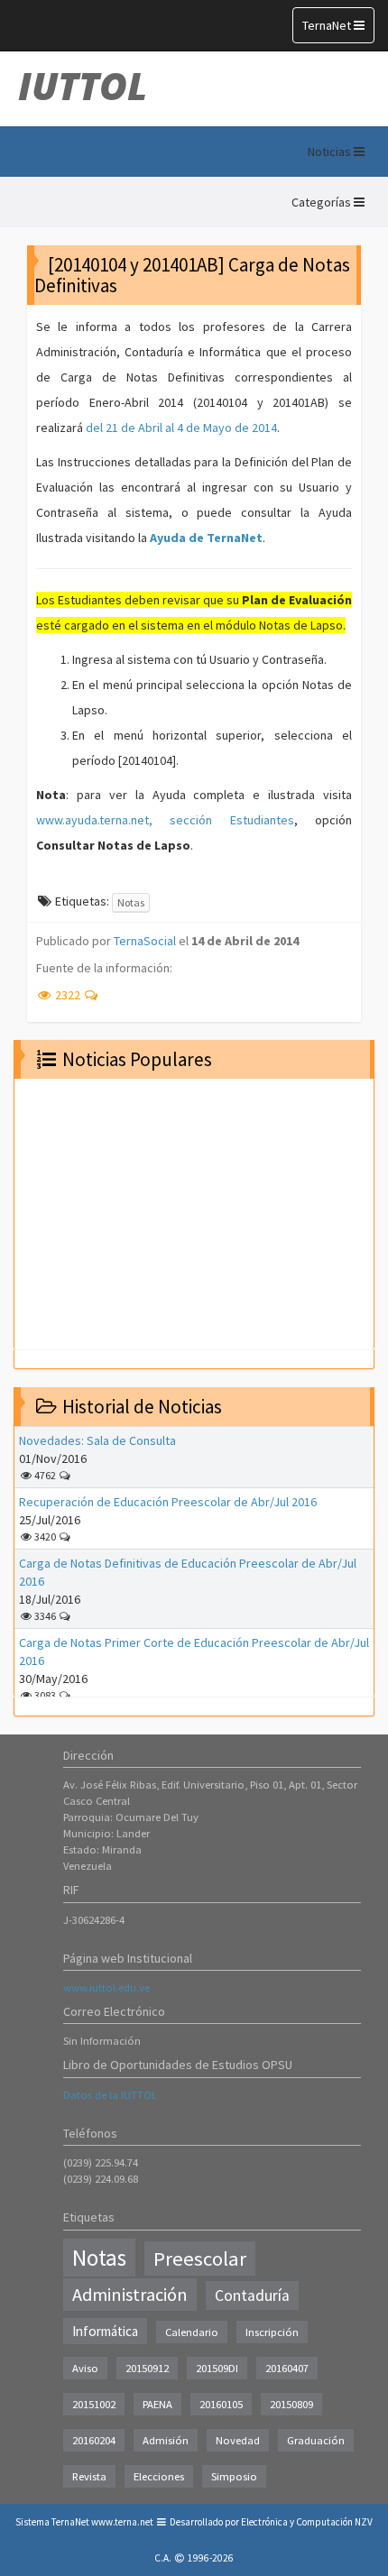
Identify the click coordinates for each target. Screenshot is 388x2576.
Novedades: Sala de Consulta (97, 1440)
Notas (131, 902)
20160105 (221, 2404)
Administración (130, 2295)
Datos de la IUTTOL (110, 2095)
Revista (89, 2476)
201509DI (217, 2368)
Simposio (234, 2476)
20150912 (147, 2368)
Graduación (316, 2440)
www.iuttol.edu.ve (106, 1987)
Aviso (85, 2368)
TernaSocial (145, 941)
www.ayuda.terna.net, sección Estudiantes (165, 820)
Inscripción (272, 2332)
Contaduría (252, 2295)
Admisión (166, 2440)
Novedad (238, 2440)
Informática (105, 2331)
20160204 (94, 2440)
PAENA (157, 2404)
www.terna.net (122, 2522)
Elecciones (159, 2476)
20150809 (291, 2404)
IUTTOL (83, 86)
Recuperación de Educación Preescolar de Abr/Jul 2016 (168, 1502)
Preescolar (200, 2259)
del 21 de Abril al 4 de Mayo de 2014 (181, 428)
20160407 (287, 2368)
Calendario (192, 2332)
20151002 (94, 2404)
